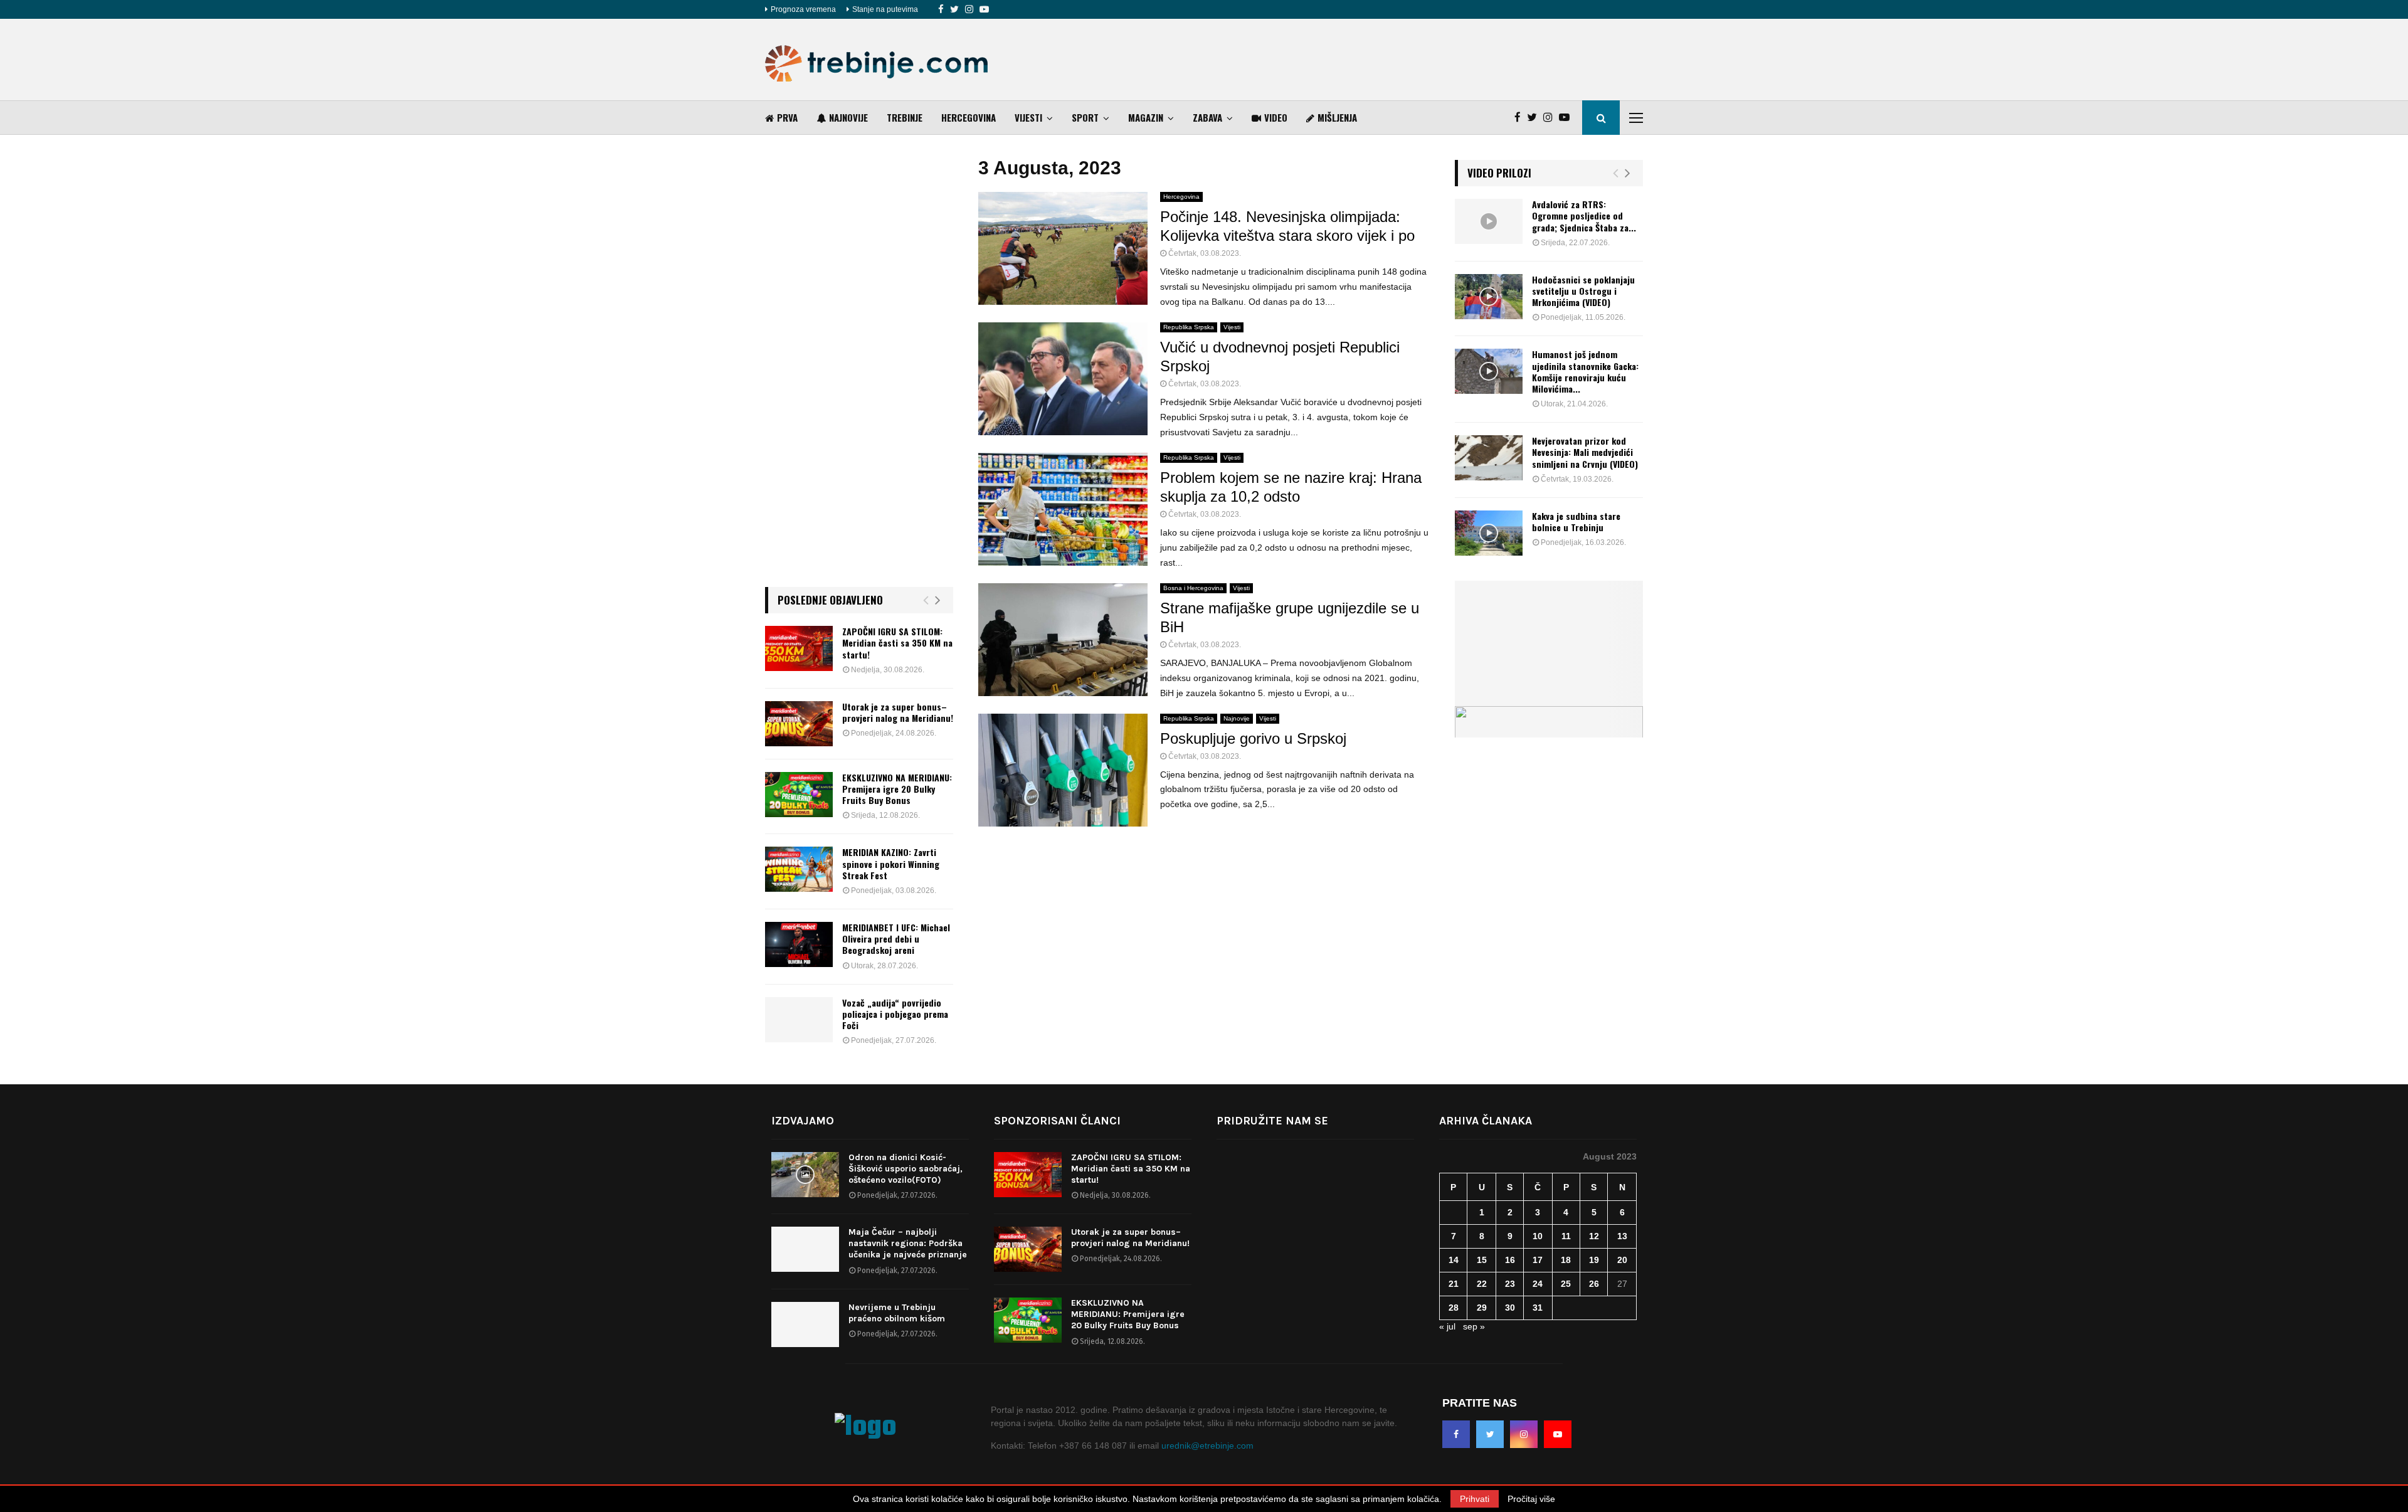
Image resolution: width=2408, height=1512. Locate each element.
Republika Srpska (1189, 327)
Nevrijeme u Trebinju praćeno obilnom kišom (897, 1313)
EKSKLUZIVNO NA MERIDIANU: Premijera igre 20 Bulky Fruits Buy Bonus (897, 789)
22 (1482, 1284)
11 (1566, 1236)
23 (1510, 1284)
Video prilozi (1499, 173)
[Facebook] (941, 9)
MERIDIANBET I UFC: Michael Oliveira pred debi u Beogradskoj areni (896, 938)
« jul (1447, 1326)
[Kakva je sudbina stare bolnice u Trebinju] (1489, 533)
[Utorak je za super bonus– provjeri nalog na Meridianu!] (799, 724)
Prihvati (1475, 1499)
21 (1454, 1284)
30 (1510, 1308)
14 (1454, 1260)
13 (1622, 1236)
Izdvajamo (803, 1121)
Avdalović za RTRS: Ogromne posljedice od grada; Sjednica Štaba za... (1584, 215)
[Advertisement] (1415, 60)
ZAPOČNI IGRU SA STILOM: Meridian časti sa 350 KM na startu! (897, 642)
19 (1594, 1260)
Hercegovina (969, 117)
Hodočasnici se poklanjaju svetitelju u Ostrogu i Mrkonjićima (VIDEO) (1583, 291)
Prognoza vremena (803, 9)
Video (1276, 117)
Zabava (1207, 117)
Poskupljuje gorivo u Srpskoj (1253, 738)
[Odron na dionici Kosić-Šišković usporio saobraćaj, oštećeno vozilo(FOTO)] (805, 1175)
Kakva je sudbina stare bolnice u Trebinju (1576, 521)
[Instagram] (969, 9)
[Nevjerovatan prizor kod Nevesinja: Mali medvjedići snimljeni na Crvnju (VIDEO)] (1489, 458)
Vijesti (1028, 117)
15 (1482, 1260)
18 (1566, 1260)
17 (1538, 1260)
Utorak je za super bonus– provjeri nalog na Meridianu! (898, 712)
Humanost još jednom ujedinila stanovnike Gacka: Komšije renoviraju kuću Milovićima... (1585, 371)
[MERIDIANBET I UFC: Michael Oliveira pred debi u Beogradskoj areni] (799, 944)
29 (1482, 1308)
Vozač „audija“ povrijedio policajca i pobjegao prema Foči (895, 1014)
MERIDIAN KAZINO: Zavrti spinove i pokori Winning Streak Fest (891, 863)
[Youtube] (984, 9)
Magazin (1146, 117)
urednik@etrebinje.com (1207, 1446)
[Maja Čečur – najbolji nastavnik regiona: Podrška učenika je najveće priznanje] (805, 1249)
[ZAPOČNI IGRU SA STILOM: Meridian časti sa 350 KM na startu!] (799, 648)
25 (1566, 1284)
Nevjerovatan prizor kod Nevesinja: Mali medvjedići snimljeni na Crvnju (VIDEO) (1585, 452)
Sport (1085, 117)
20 (1622, 1260)
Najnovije (848, 117)
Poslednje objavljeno (830, 600)
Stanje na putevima (885, 9)
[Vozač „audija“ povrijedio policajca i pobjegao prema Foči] (799, 1020)
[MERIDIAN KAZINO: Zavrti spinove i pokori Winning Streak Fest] (799, 869)
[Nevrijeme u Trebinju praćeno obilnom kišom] (805, 1324)
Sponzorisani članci (1057, 1121)
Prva (787, 117)
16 (1510, 1260)
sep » (1474, 1326)
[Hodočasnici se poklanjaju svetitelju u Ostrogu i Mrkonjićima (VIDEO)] (1489, 297)
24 (1538, 1284)
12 (1594, 1236)
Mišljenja (1337, 117)
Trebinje (905, 117)
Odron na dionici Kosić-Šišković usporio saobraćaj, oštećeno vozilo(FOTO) (906, 1169)
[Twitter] (954, 9)
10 (1538, 1236)
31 (1538, 1308)
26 (1594, 1284)
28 (1454, 1308)
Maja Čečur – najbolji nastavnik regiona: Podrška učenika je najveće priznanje (908, 1243)
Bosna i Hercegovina (1193, 588)
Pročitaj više (1531, 1499)
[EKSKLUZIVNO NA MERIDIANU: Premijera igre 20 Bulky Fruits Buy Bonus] (799, 795)
